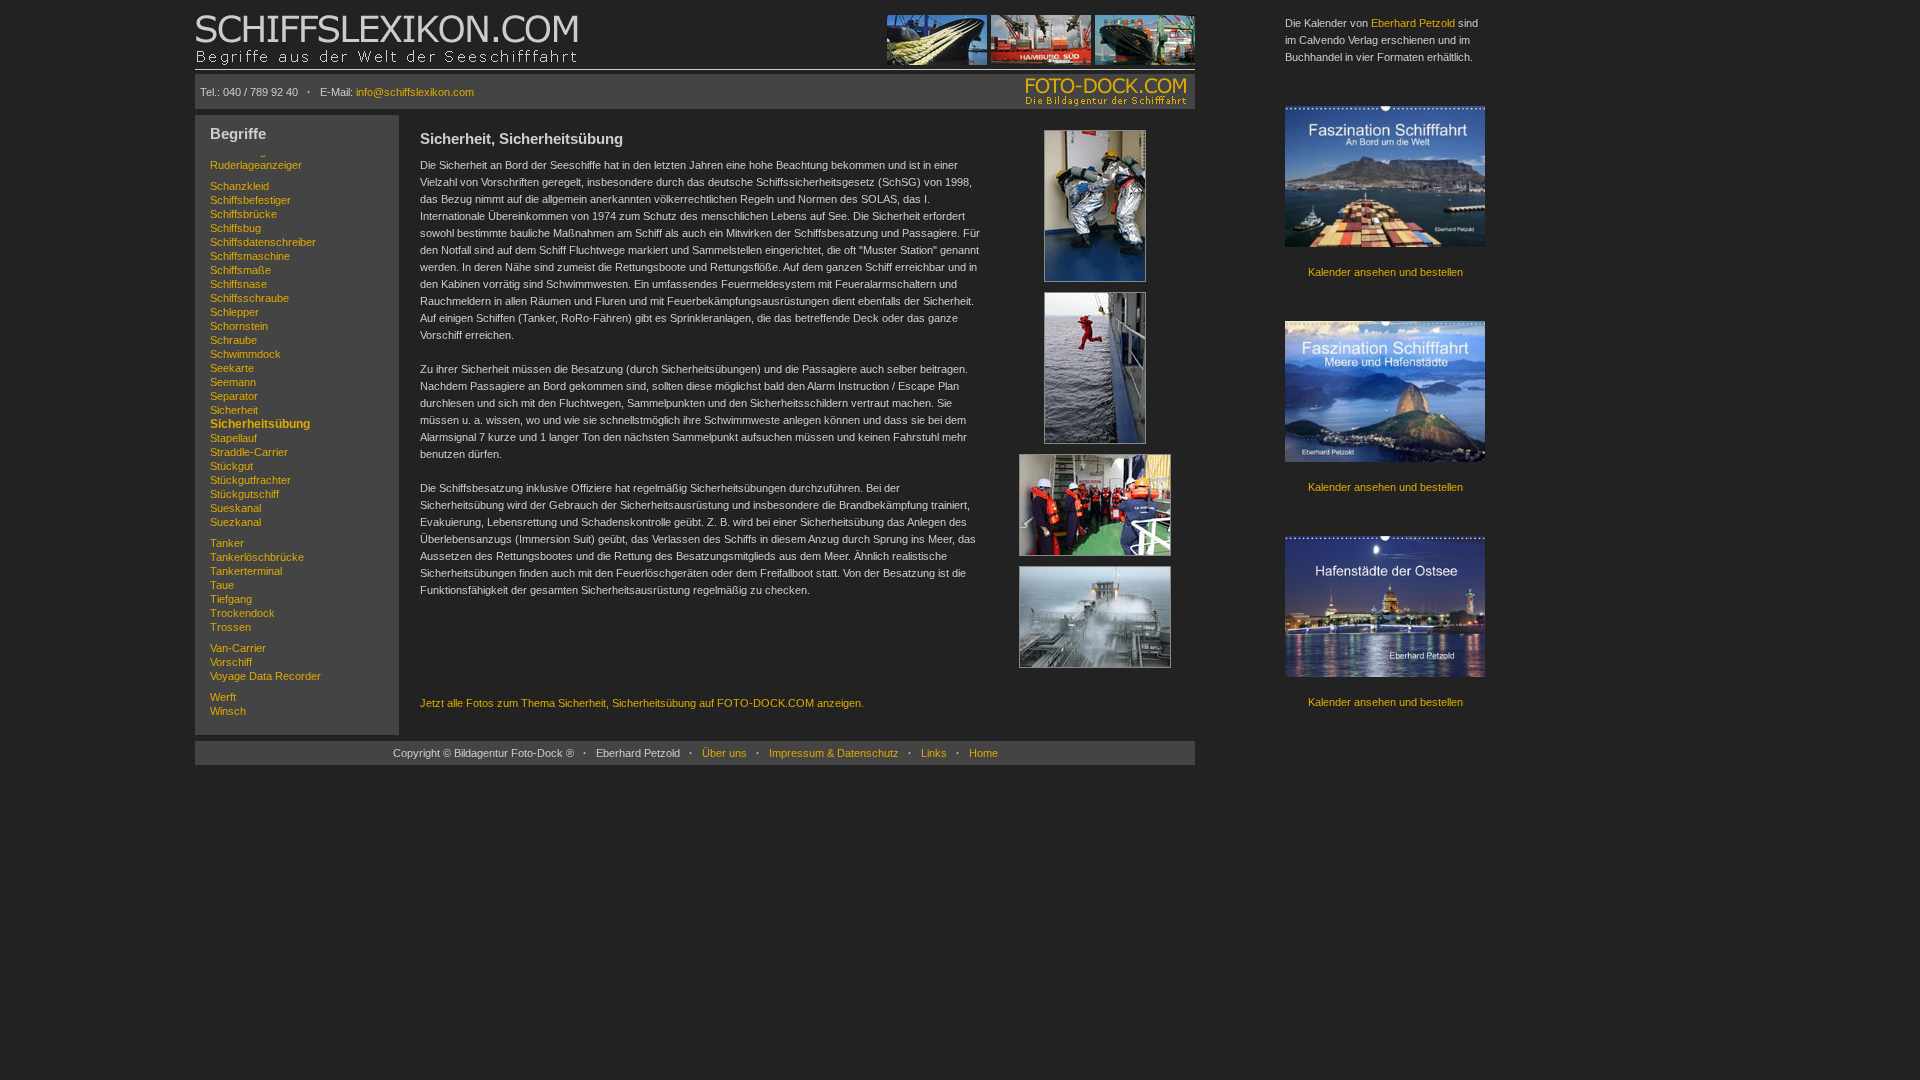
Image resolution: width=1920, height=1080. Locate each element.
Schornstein (239, 326)
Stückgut (231, 466)
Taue (222, 585)
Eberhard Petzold (1413, 23)
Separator (234, 396)
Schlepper (234, 312)
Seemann (233, 382)
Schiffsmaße (240, 270)
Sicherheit (234, 410)
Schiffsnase (238, 284)
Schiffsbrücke (243, 214)
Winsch (228, 711)
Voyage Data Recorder (265, 676)
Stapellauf (233, 438)
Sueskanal (235, 508)
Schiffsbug (235, 228)
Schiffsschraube (249, 298)
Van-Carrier (238, 648)
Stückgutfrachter (250, 480)
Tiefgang (231, 599)
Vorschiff (231, 662)
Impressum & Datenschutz (834, 753)
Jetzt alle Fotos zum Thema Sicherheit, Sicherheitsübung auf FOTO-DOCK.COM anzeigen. (642, 703)
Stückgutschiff (244, 494)
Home (983, 753)
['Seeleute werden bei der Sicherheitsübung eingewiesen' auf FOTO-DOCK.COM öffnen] (1095, 557)
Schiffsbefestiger (250, 200)
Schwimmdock (245, 354)
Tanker (227, 543)
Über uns (724, 753)
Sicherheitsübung (260, 424)
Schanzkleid (239, 186)
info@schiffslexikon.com (415, 92)
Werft (223, 697)
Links (934, 753)
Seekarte (232, 368)
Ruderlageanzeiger (256, 165)
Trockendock (242, 613)
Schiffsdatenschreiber (263, 242)
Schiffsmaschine (250, 256)
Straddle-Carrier (249, 452)
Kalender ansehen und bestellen (1385, 272)
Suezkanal (235, 522)
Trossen (230, 627)
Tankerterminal (246, 571)
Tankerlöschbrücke (257, 557)
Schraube (233, 340)
